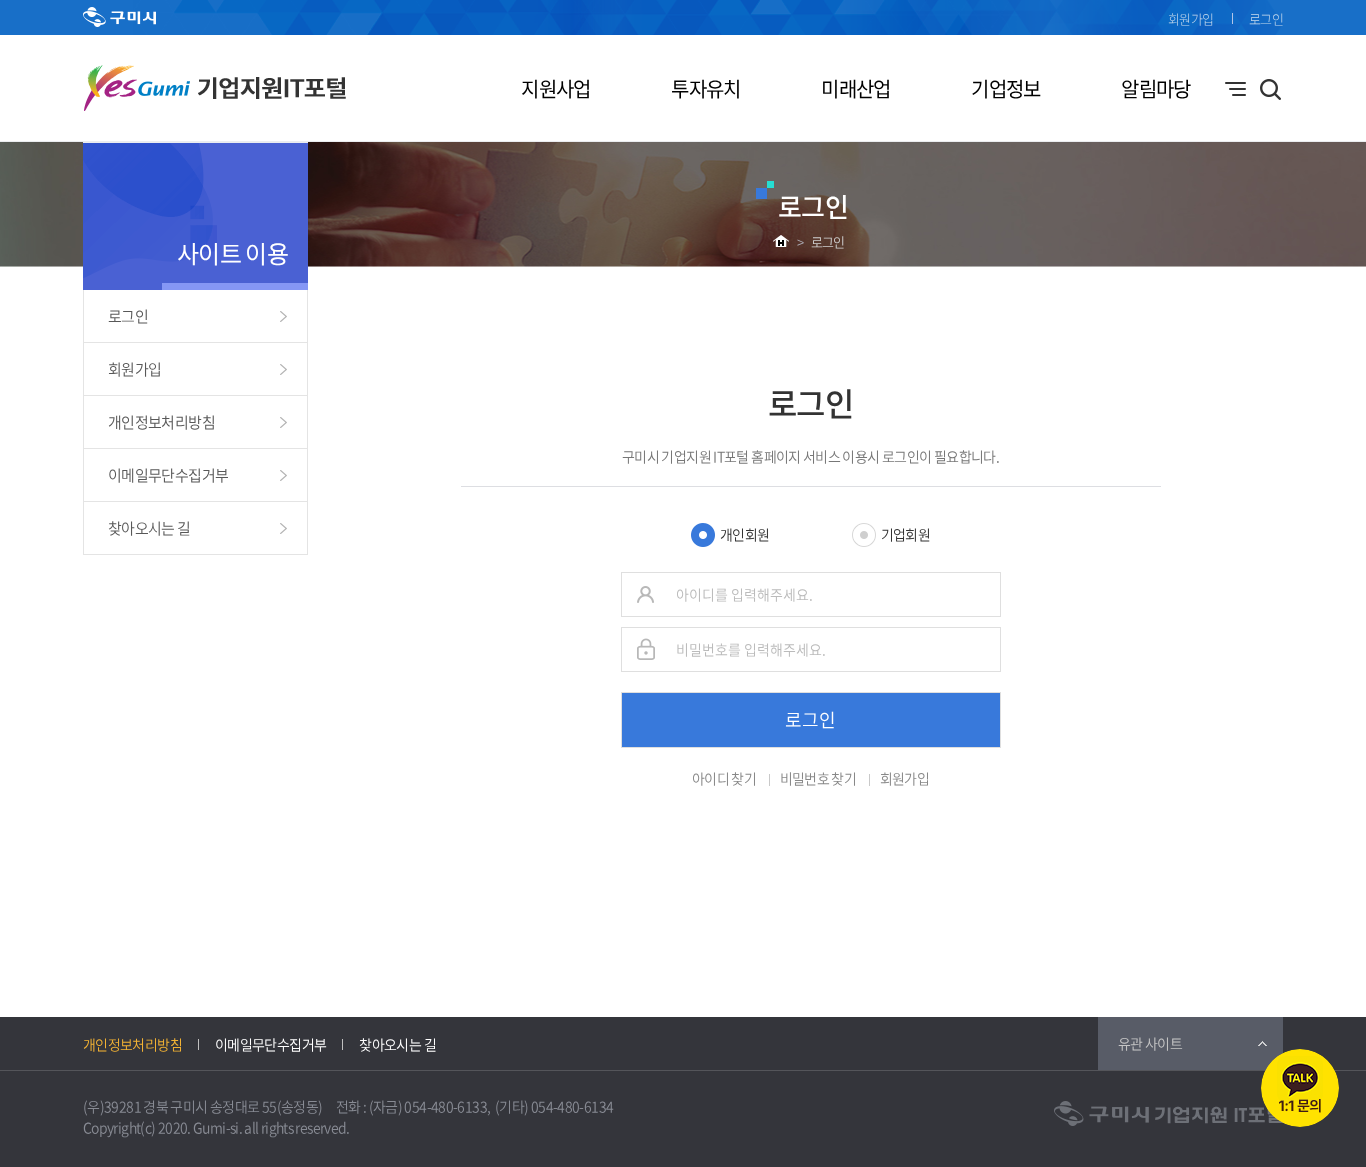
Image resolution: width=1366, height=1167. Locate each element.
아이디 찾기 (724, 778)
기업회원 (905, 534)
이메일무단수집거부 (168, 475)
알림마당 (1155, 88)
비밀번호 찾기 (818, 778)
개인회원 (744, 534)
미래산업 (855, 88)
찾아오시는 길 (149, 528)
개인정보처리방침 (161, 422)
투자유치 (705, 88)
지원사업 (555, 88)
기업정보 (1005, 88)
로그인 (1266, 18)
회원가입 (1190, 18)
